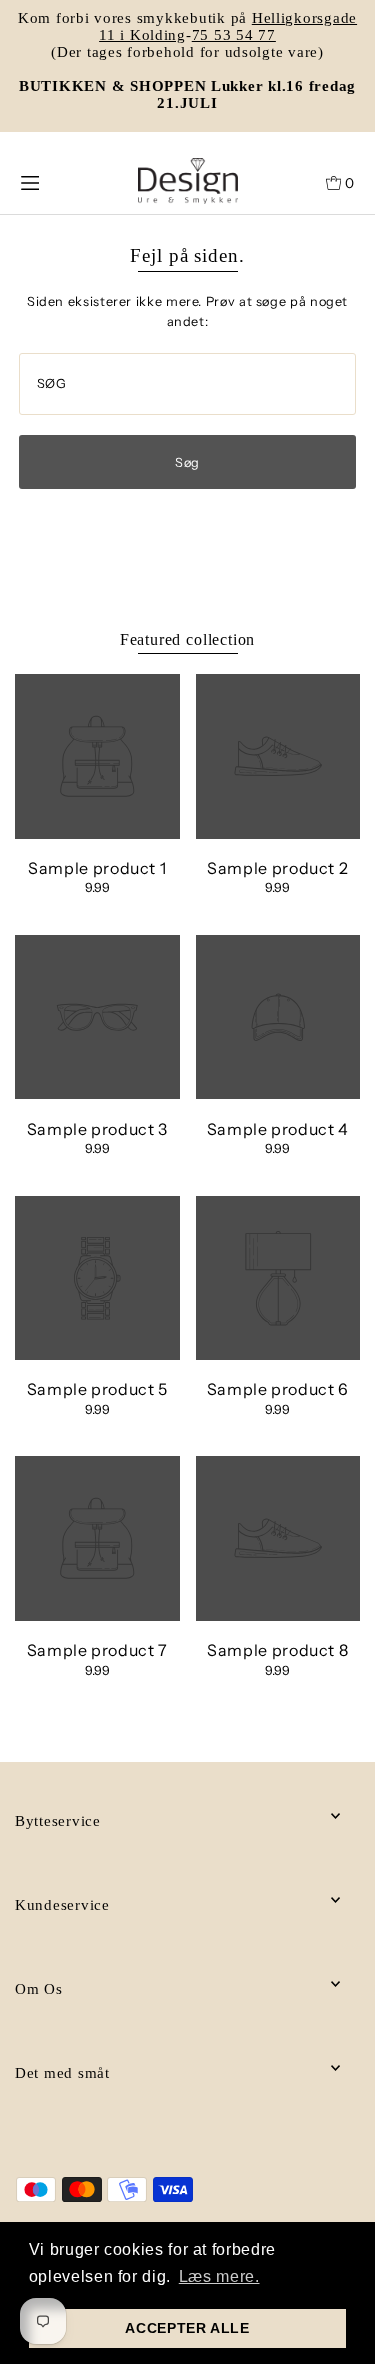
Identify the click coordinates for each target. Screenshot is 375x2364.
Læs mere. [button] (219, 2276)
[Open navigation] (49, 181)
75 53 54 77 (234, 35)
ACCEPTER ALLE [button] (187, 2328)
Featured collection (187, 639)
